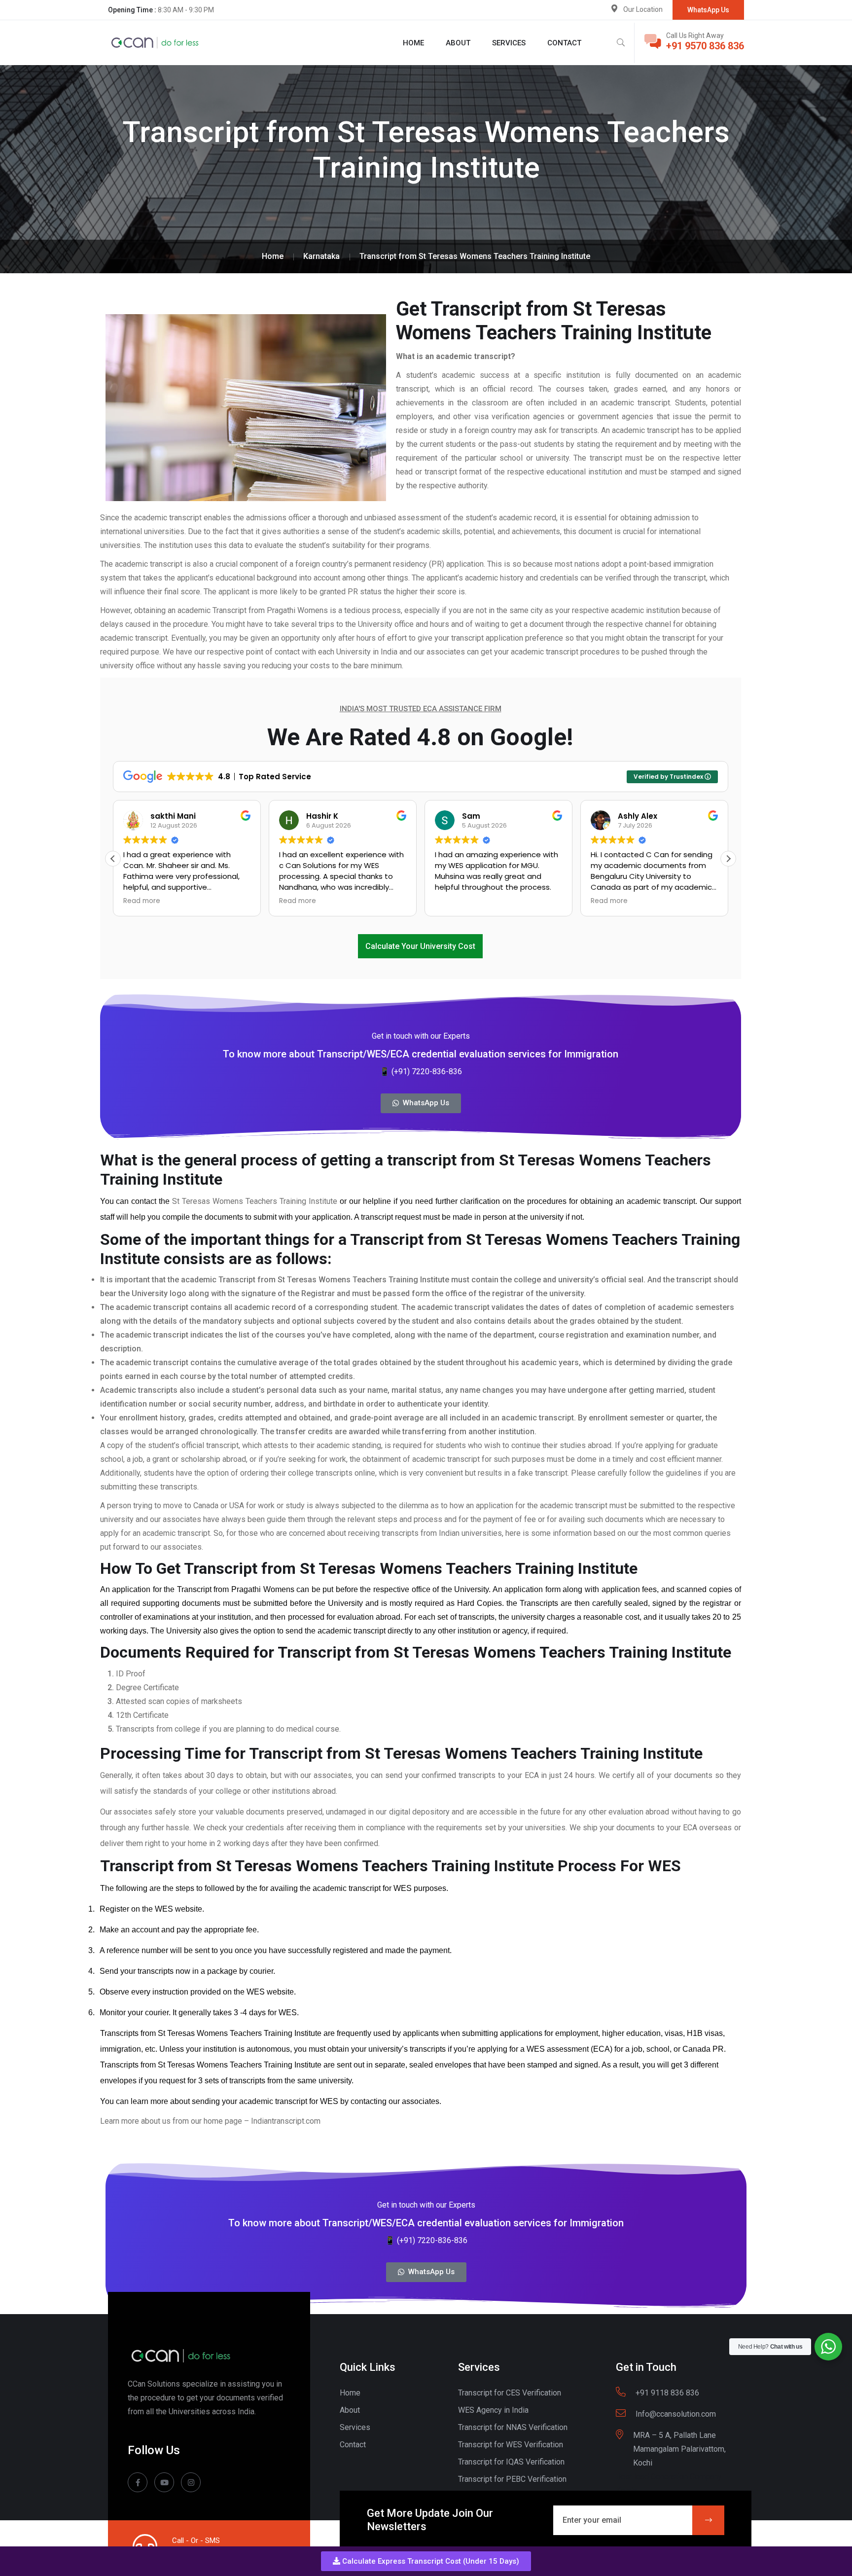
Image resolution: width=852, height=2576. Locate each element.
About (458, 43)
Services (509, 43)
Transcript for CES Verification (510, 2393)
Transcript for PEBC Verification (512, 2479)
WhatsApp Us (708, 10)
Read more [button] (142, 901)
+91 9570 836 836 (705, 46)
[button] (426, 2561)
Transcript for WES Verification (511, 2445)
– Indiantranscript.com (282, 2121)
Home (413, 43)
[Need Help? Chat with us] (828, 2347)
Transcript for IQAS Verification (511, 2462)
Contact (564, 43)
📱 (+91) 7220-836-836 (420, 1071)
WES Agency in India (493, 2410)
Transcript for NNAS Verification (513, 2427)
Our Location (643, 9)
